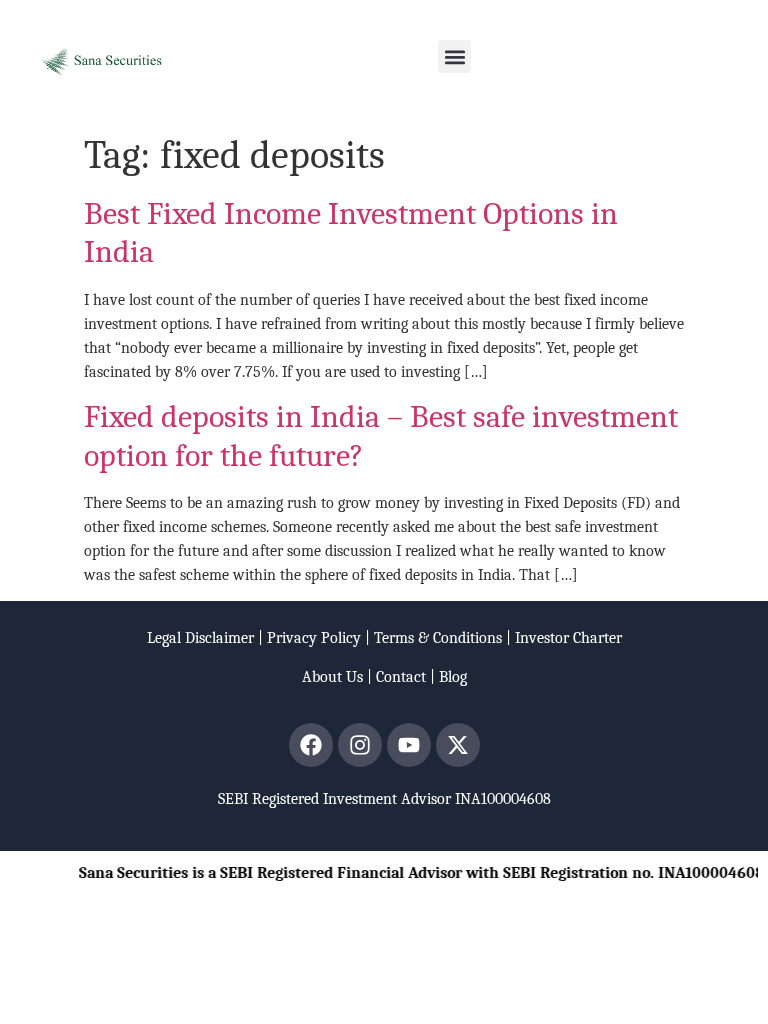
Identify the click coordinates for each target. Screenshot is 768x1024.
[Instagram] (360, 745)
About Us (332, 677)
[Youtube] (409, 745)
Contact (401, 677)
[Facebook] (311, 745)
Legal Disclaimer (200, 638)
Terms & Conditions (438, 638)
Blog (453, 677)
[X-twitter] (458, 745)
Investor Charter (568, 638)
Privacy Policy (314, 638)
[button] (454, 56)
